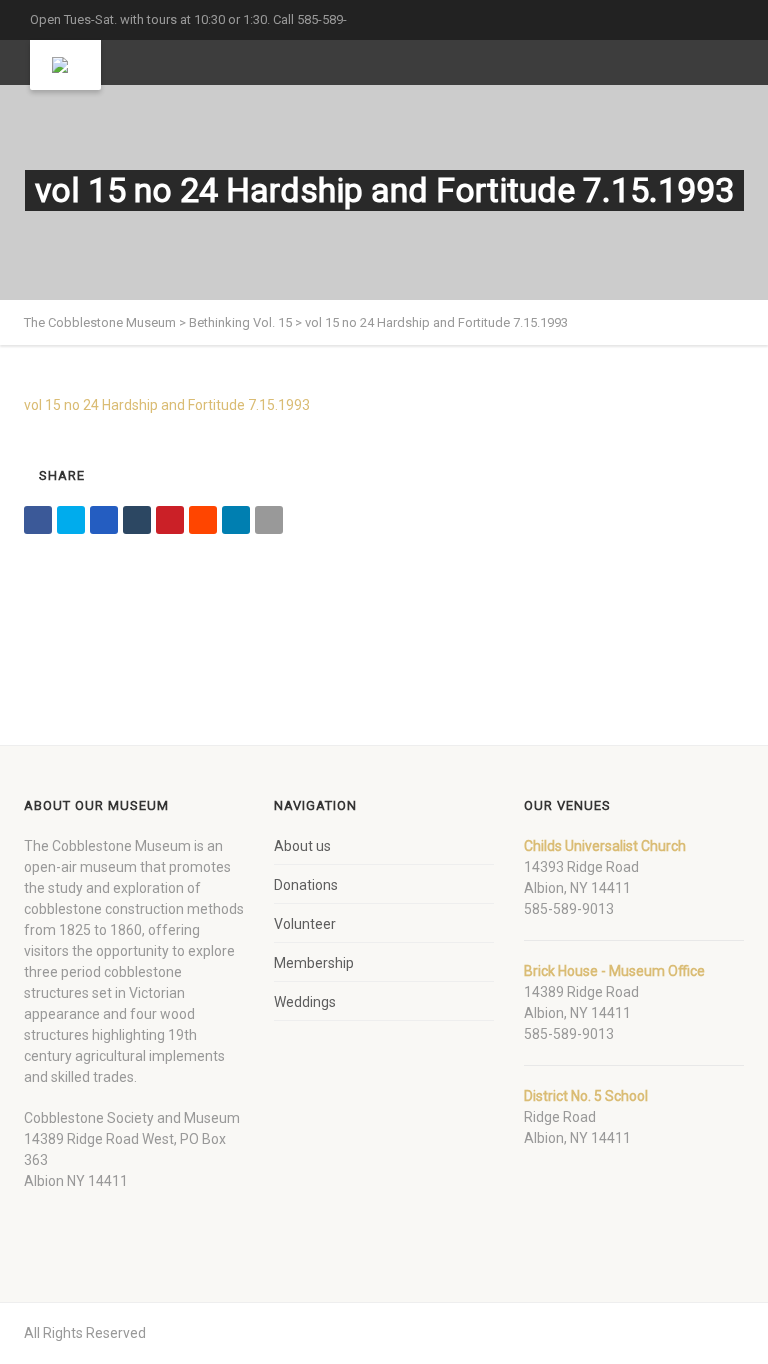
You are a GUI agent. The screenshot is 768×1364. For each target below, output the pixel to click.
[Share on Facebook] (38, 520)
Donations (306, 885)
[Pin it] (170, 520)
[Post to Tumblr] (137, 520)
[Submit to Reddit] (203, 520)
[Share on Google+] (104, 520)
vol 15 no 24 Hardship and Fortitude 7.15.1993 (167, 405)
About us (302, 846)
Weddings (305, 1002)
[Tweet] (71, 520)
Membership (314, 963)
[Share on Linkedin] (236, 520)
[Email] (269, 520)
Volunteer (305, 924)
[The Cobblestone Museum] (65, 65)
